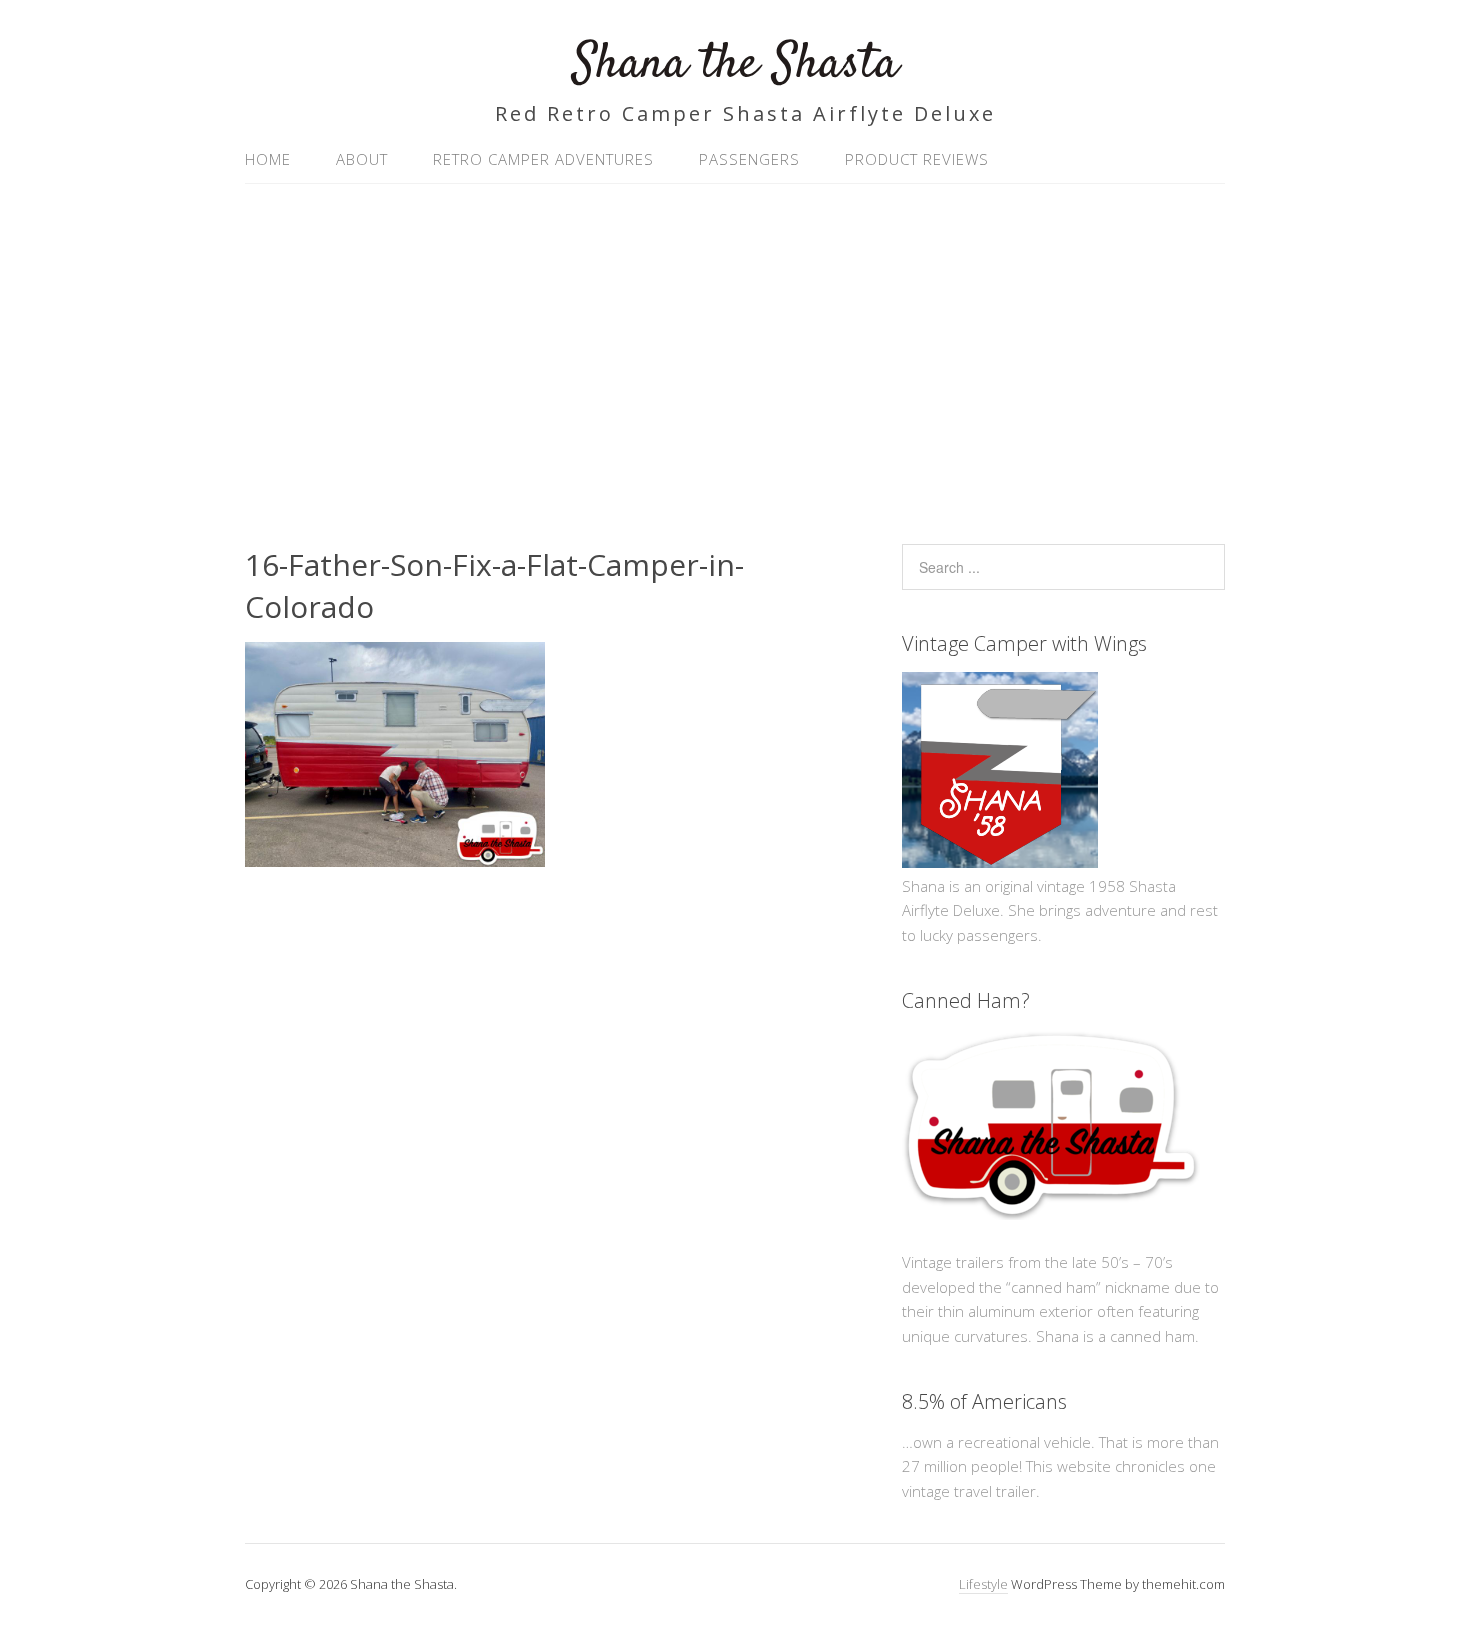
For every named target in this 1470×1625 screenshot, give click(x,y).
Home (268, 159)
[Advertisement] (735, 354)
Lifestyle (983, 1584)
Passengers (749, 159)
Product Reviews (917, 159)
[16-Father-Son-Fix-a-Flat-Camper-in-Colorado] (395, 861)
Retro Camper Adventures (543, 159)
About (362, 159)
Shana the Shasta (735, 64)
